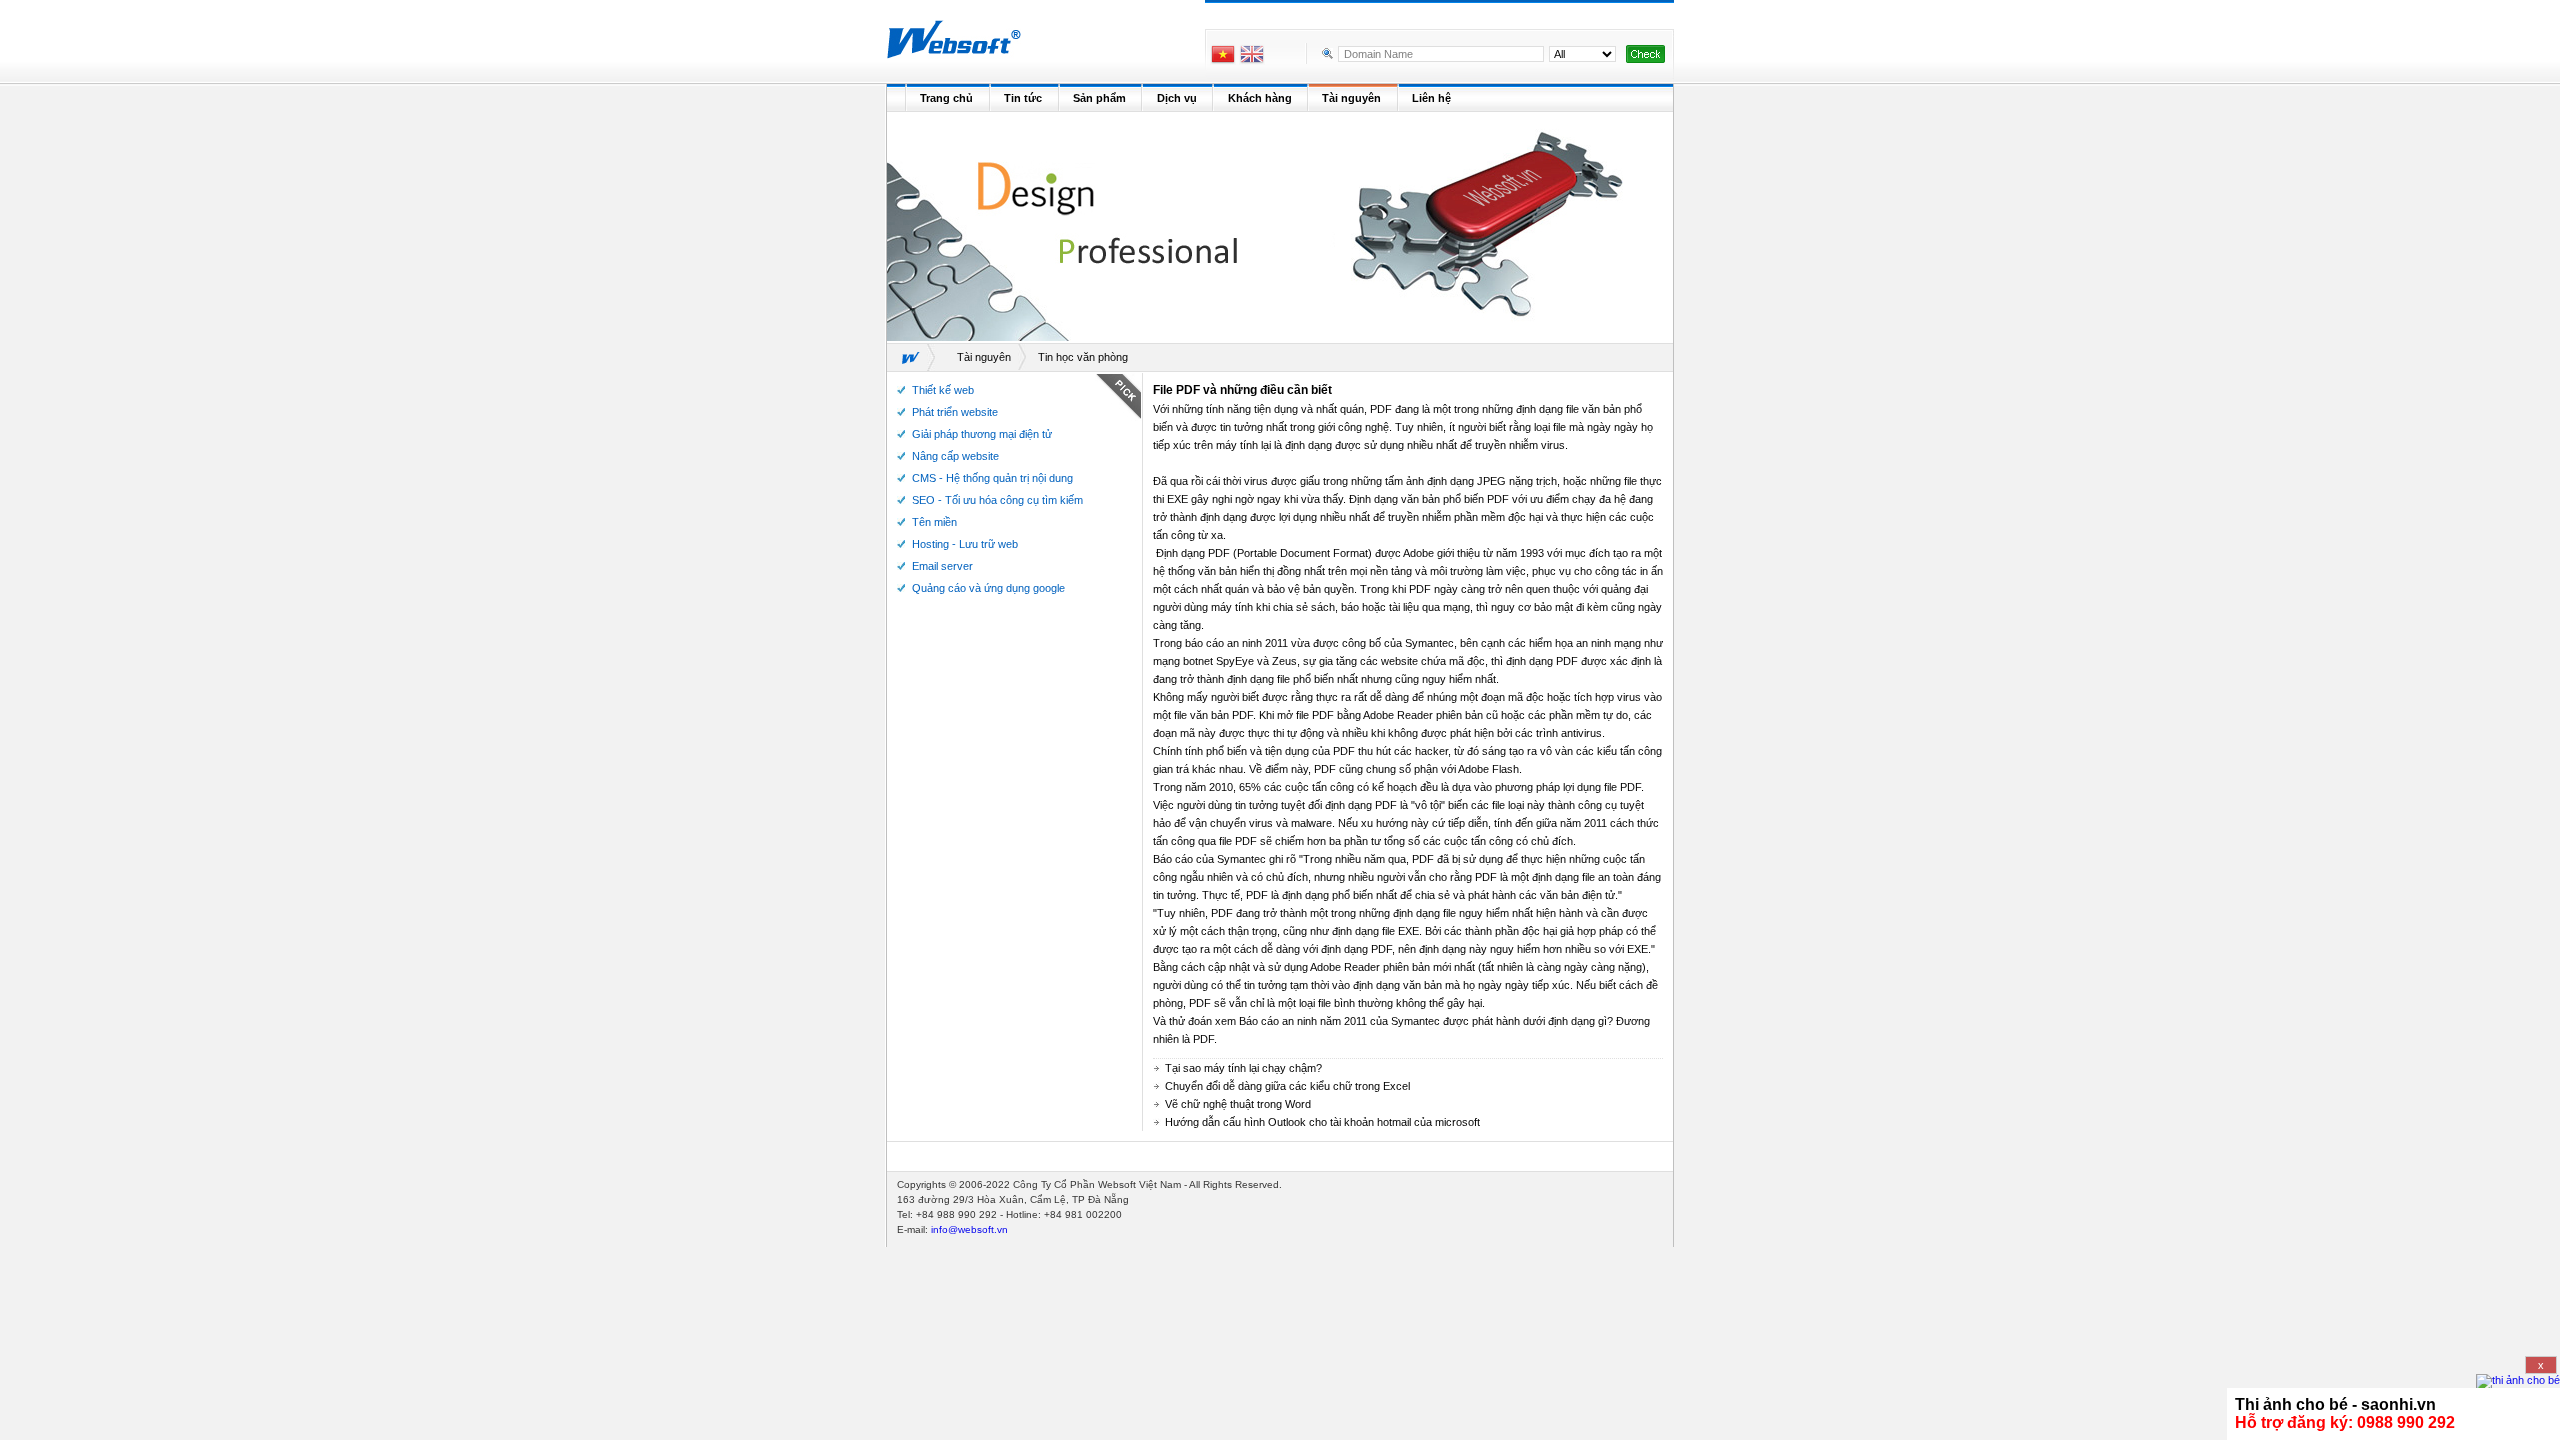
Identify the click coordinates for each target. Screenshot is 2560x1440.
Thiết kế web (943, 390)
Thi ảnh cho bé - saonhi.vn (2335, 1404)
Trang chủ (946, 98)
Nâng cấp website (955, 456)
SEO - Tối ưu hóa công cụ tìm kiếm (997, 500)
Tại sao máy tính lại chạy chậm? (1243, 1068)
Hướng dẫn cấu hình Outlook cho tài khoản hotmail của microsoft (1322, 1122)
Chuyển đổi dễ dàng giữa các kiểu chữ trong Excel (1287, 1086)
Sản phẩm (1099, 98)
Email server (942, 566)
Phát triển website (955, 412)
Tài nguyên (1351, 98)
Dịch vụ (1177, 98)
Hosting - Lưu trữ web (965, 544)
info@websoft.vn (969, 1229)
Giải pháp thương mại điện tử (982, 434)
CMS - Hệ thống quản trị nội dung (992, 478)
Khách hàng (1260, 98)
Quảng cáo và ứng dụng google (988, 588)
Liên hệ (1431, 98)
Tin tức (1023, 98)
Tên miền (934, 522)
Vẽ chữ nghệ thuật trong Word (1238, 1104)
